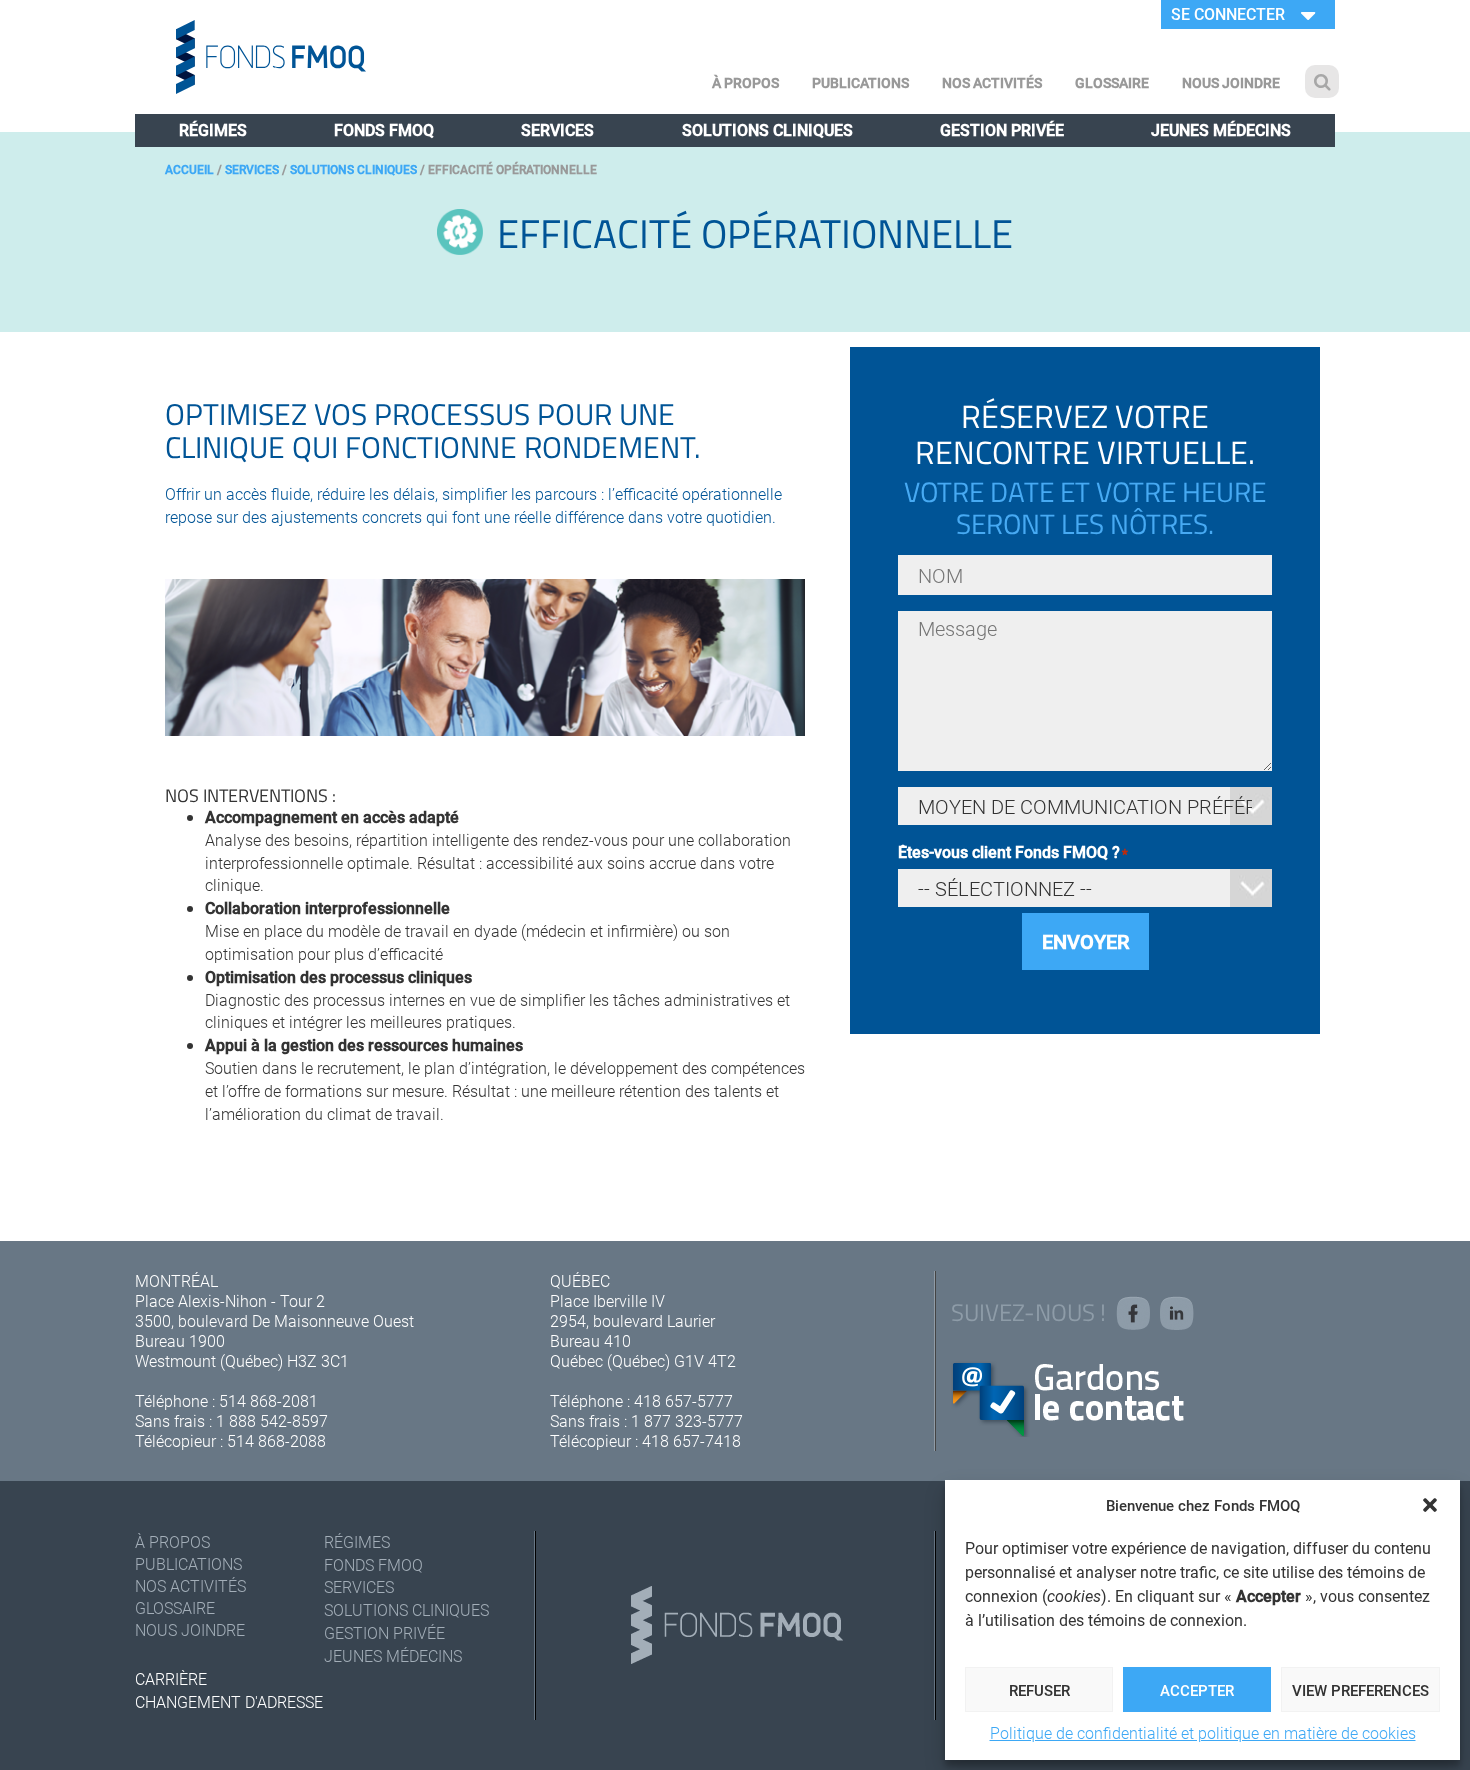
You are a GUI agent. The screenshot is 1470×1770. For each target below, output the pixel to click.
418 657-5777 (683, 1400)
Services (557, 129)
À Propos (745, 82)
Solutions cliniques (767, 129)
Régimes (213, 129)
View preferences (1360, 1690)
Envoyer (1085, 941)
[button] (1430, 1505)
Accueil (189, 169)
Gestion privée (1002, 129)
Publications (860, 82)
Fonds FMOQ (384, 129)
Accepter (1197, 1690)
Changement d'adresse (229, 1701)
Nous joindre (1231, 82)
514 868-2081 (268, 1400)
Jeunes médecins (1221, 129)
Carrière (171, 1678)
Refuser (1039, 1690)
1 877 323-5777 (687, 1420)
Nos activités (992, 82)
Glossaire (1112, 82)
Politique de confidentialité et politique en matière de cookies (1203, 1732)
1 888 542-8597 (272, 1420)
